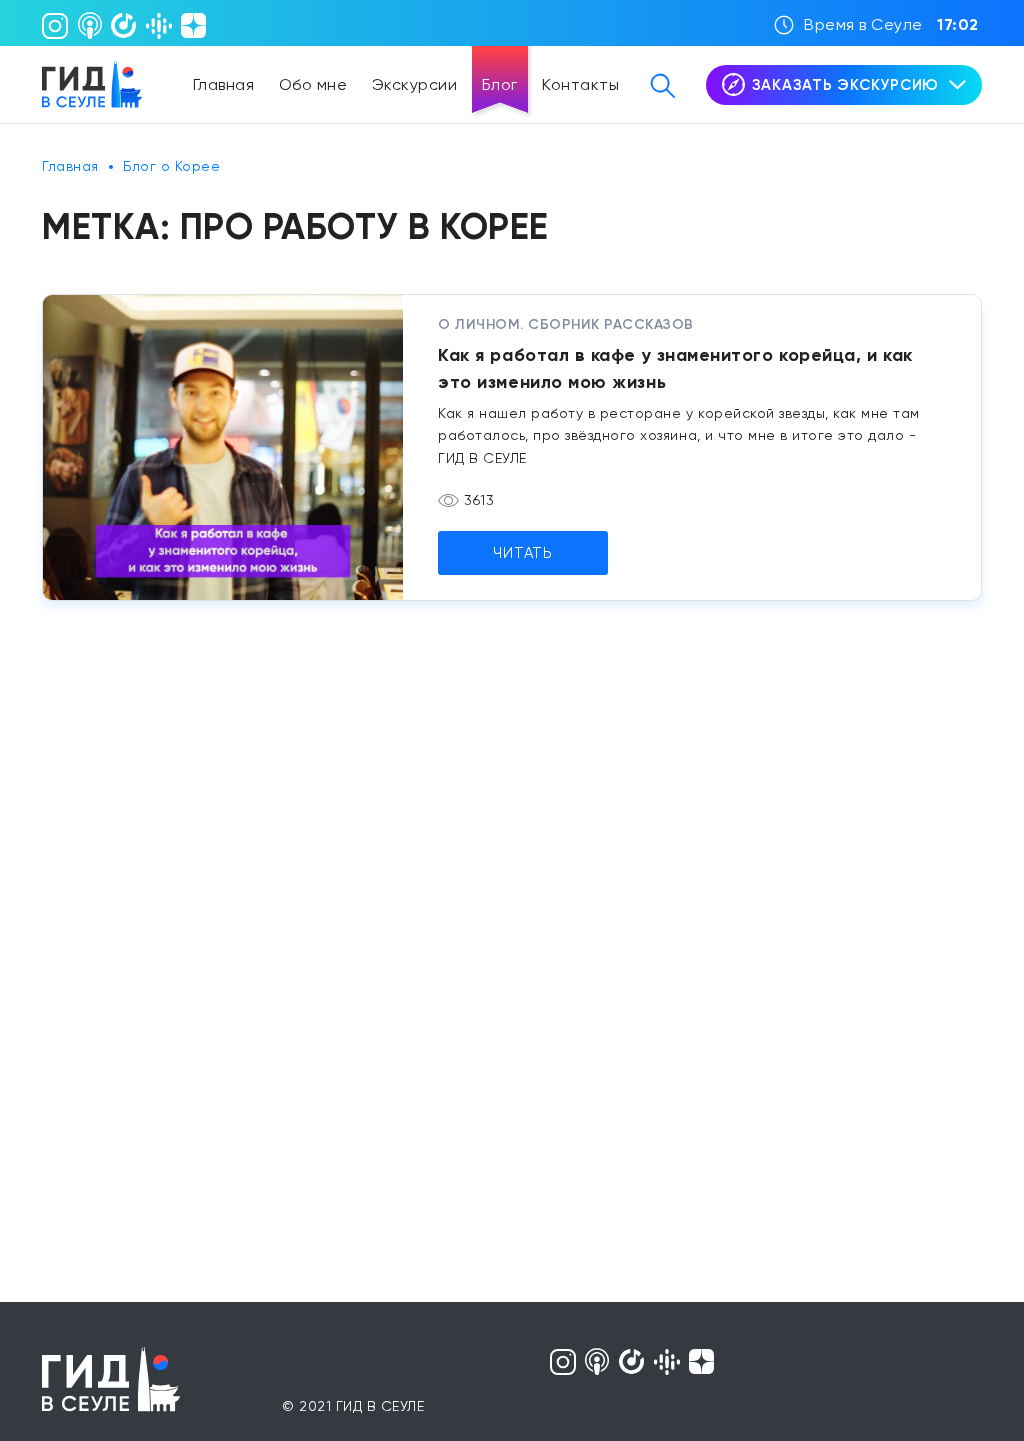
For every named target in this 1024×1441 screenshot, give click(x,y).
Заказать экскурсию (846, 85)
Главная (224, 84)
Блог (500, 84)
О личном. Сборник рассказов (566, 324)
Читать (523, 553)
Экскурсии (415, 84)
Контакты (580, 84)
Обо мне (313, 84)
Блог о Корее (171, 166)
